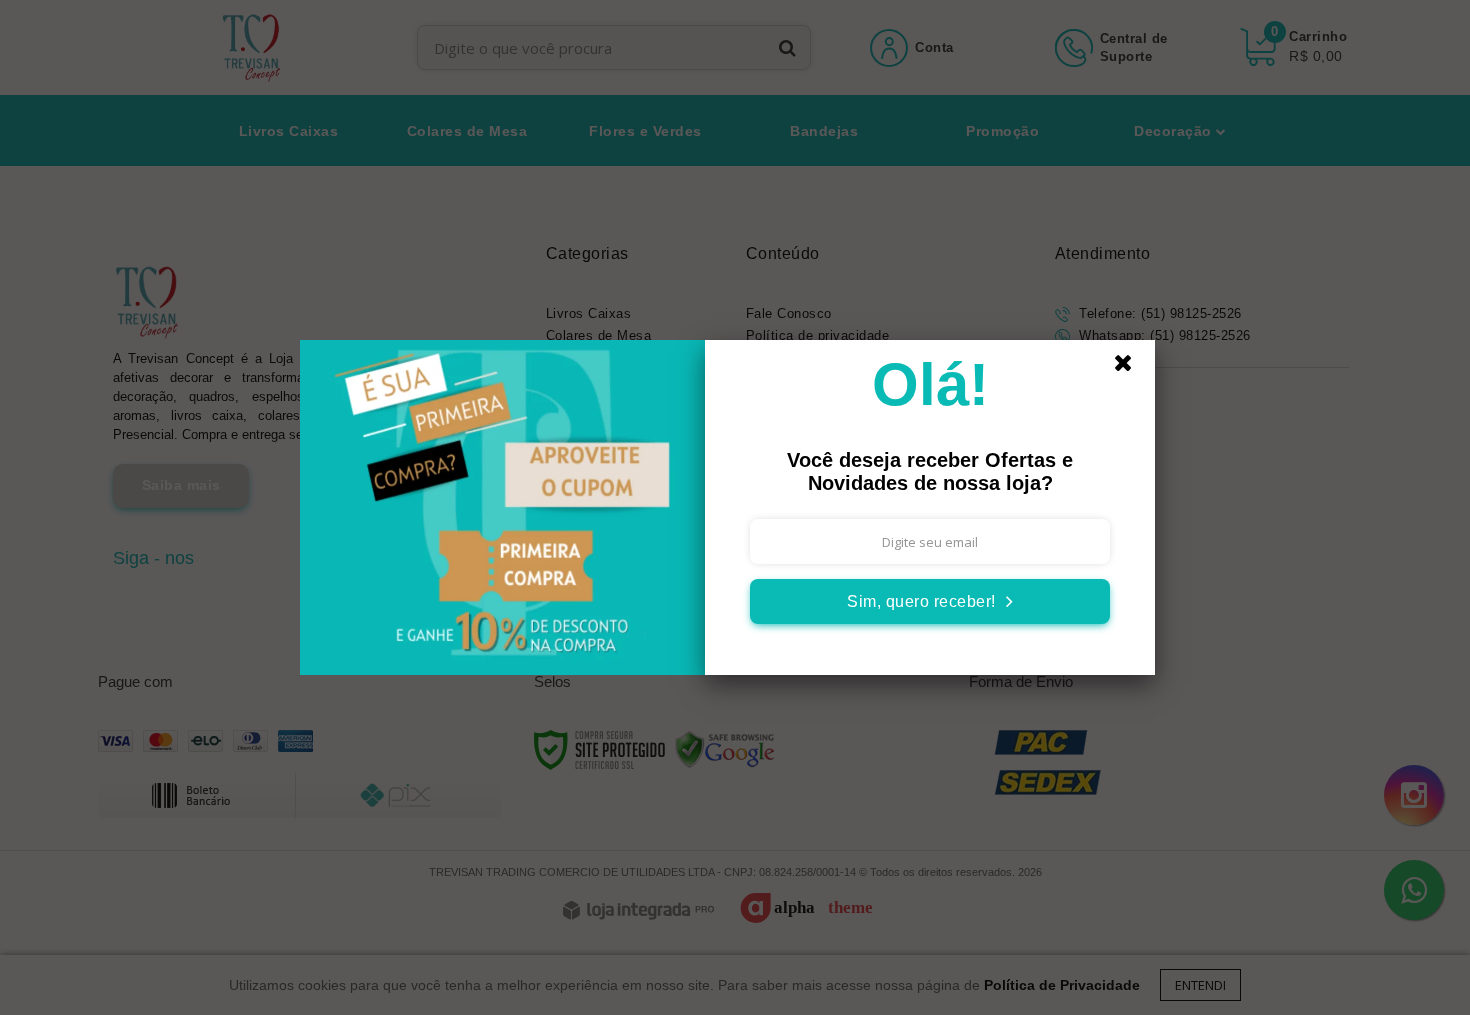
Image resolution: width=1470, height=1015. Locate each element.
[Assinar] (930, 601)
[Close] (1132, 368)
